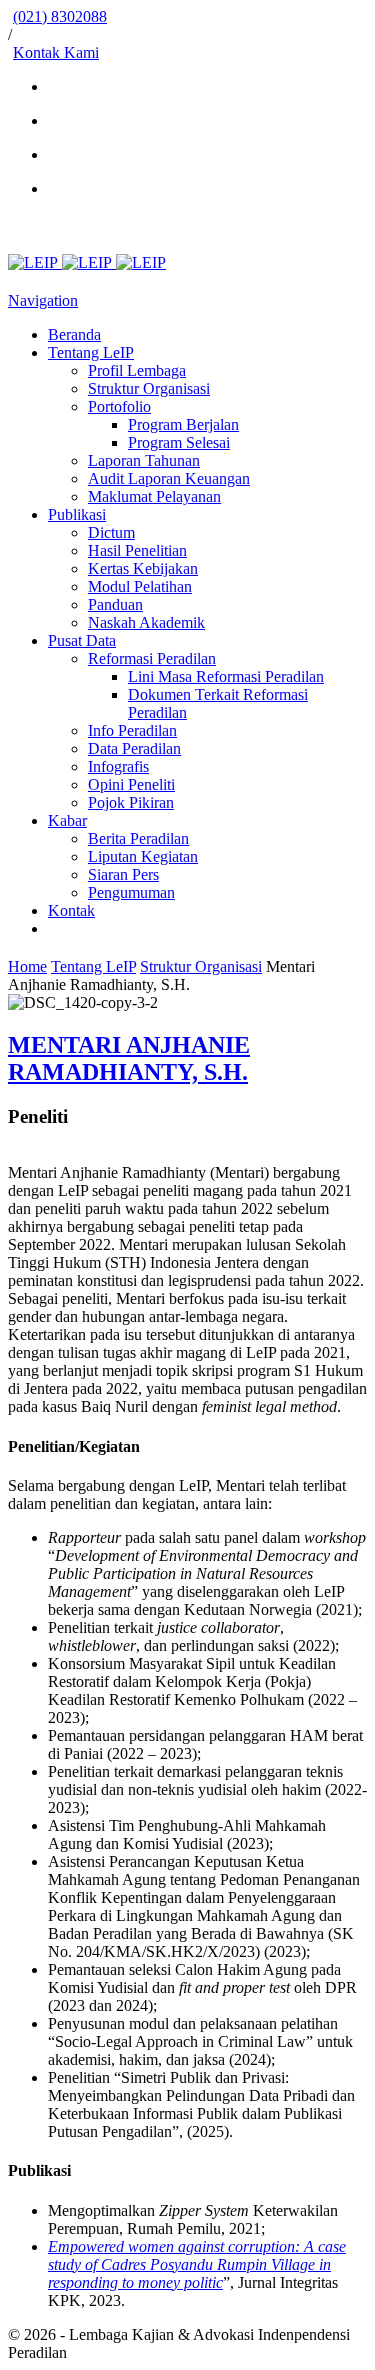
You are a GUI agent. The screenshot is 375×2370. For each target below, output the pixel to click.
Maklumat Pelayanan (154, 496)
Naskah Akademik (146, 622)
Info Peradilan (132, 730)
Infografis (118, 766)
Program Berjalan (183, 424)
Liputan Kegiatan (143, 856)
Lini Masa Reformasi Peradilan (226, 676)
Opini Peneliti (131, 784)
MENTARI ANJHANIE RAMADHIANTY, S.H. (129, 1058)
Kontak (71, 910)
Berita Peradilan (138, 838)
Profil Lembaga (137, 370)
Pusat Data (82, 640)
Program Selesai (179, 442)
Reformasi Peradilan (152, 658)
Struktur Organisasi (149, 388)
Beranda (74, 334)
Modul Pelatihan (140, 586)
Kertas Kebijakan (143, 568)
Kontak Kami (56, 52)
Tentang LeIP (91, 352)
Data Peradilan (134, 748)
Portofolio (119, 406)
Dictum (111, 532)
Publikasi (77, 514)
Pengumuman (131, 892)
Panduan (115, 604)
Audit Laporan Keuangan (169, 478)
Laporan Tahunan (144, 460)
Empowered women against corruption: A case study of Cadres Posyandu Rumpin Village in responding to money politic (197, 2264)
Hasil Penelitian (137, 550)
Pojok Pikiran (131, 802)
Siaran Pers (123, 874)
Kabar (67, 820)
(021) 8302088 (60, 16)
